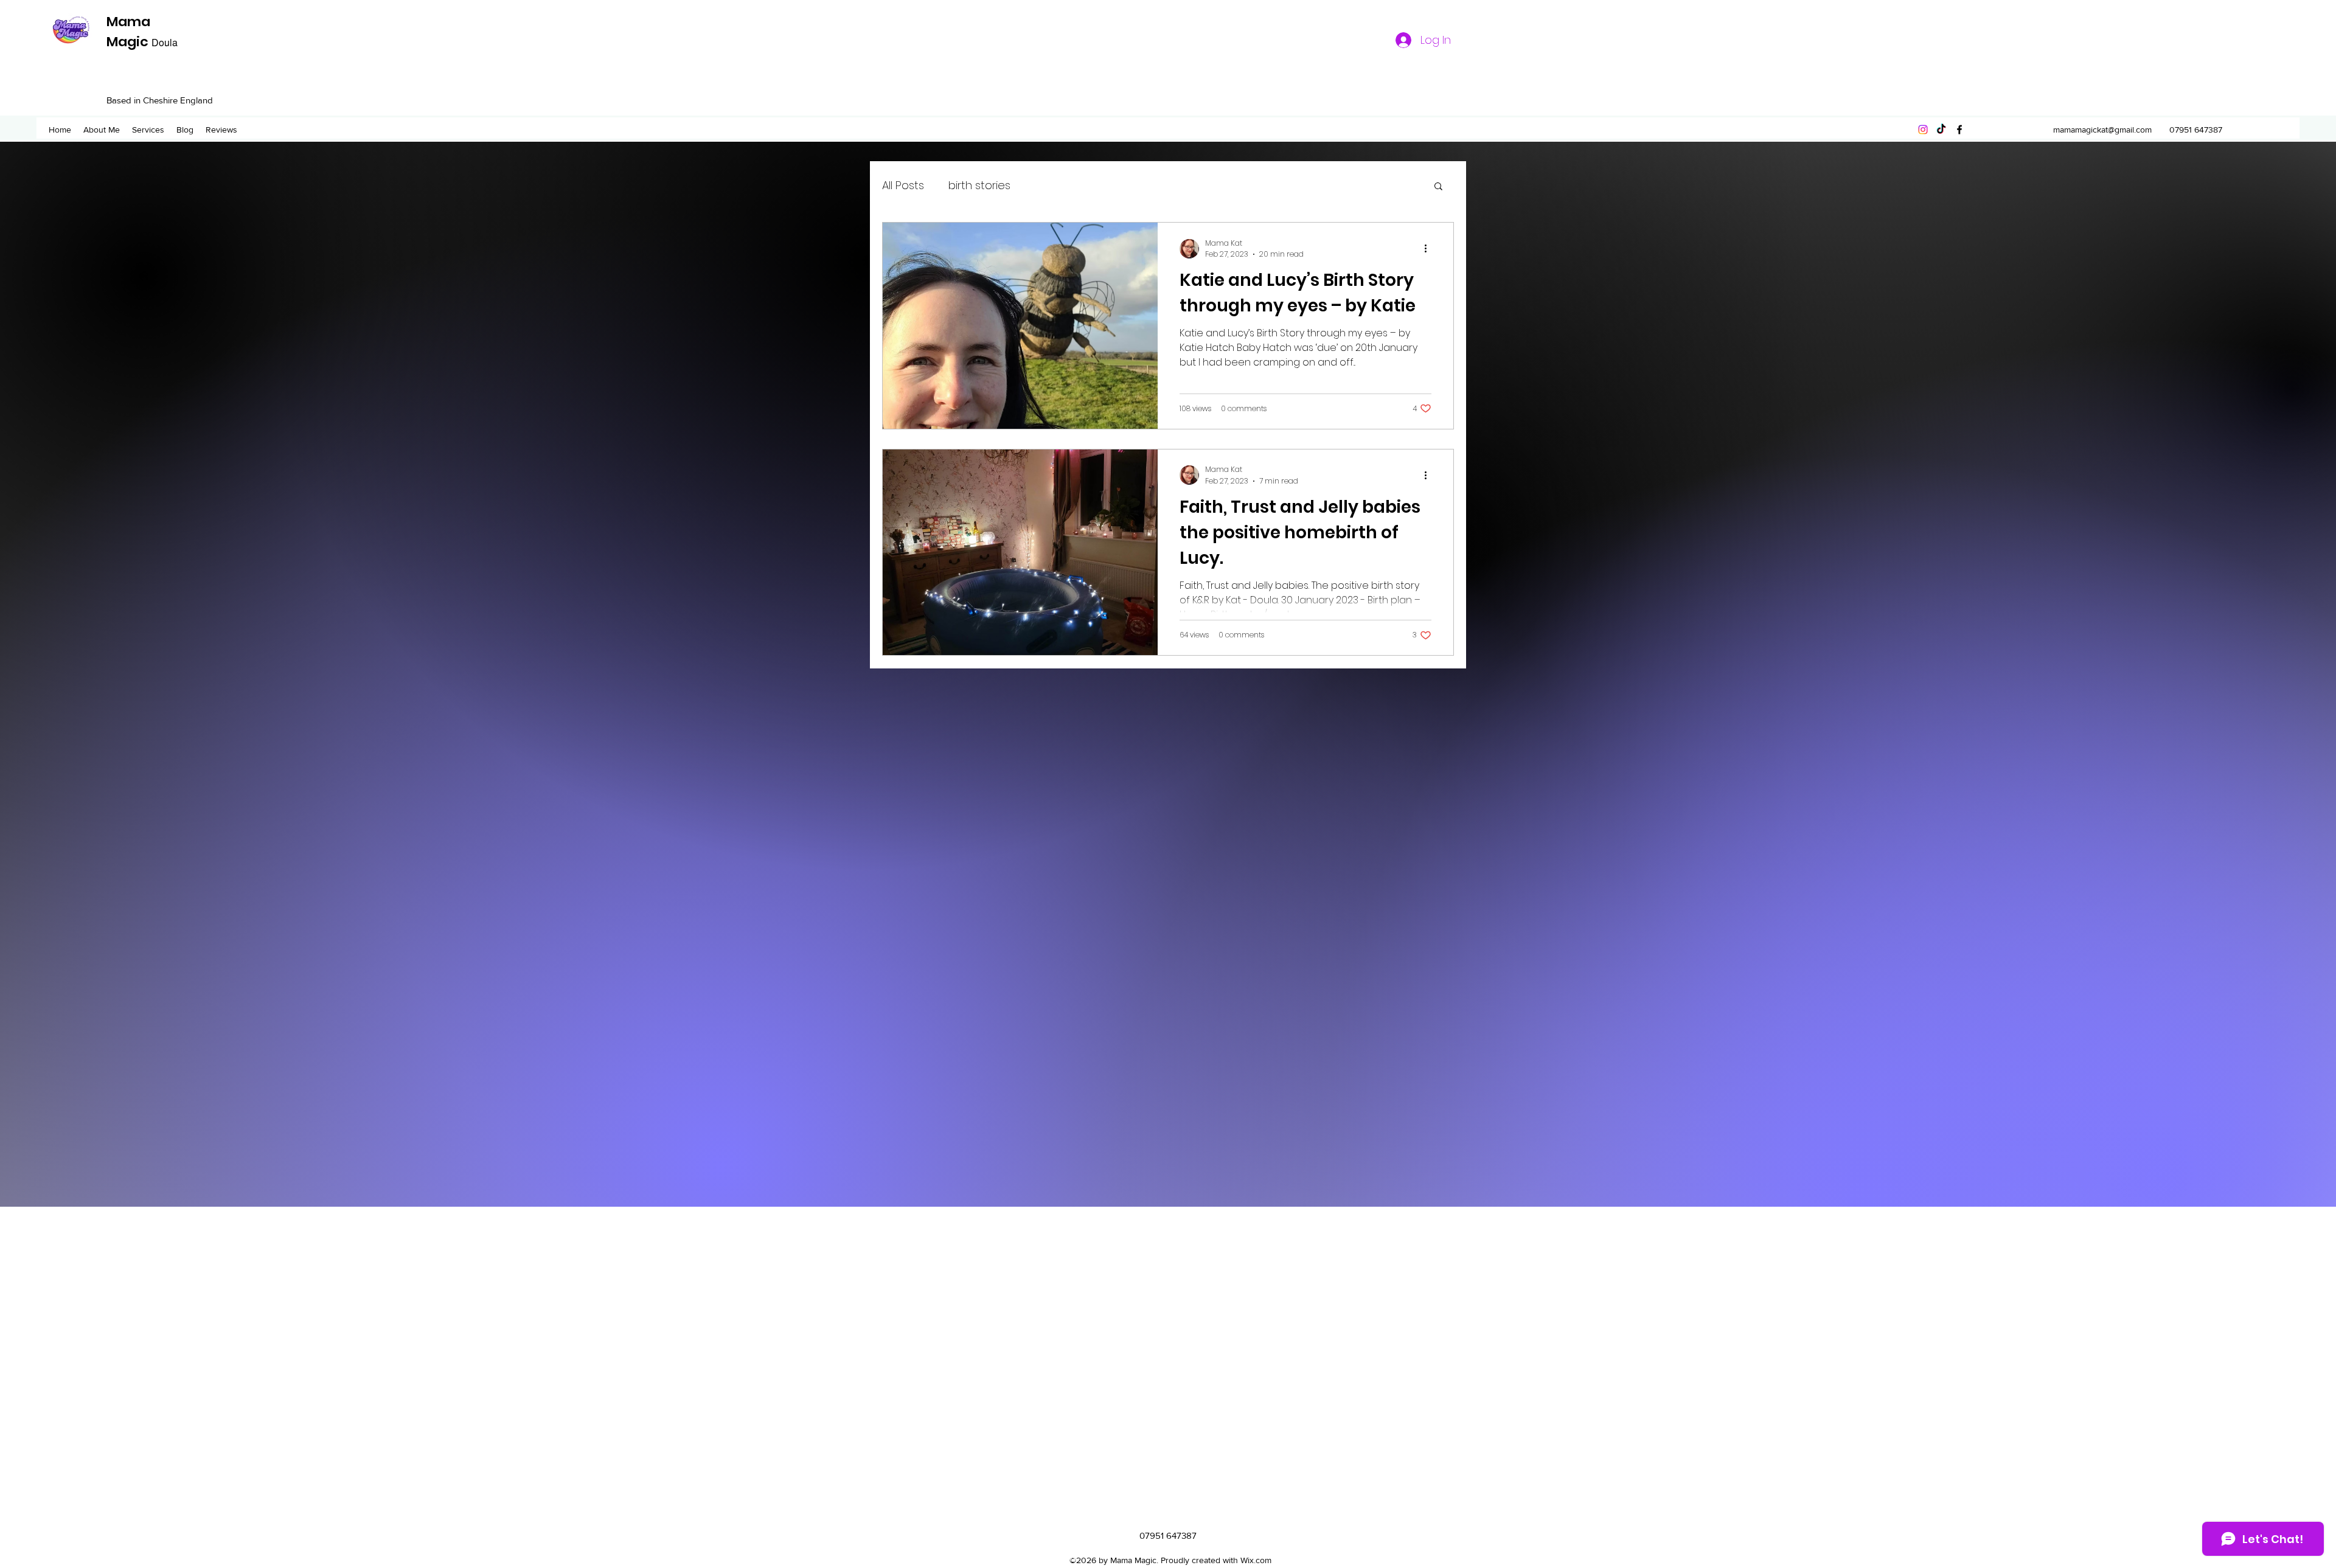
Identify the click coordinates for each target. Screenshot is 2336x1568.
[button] (1438, 187)
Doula (165, 42)
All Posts (903, 185)
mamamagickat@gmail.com (2102, 130)
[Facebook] (1959, 130)
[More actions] (1430, 249)
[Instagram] (1923, 130)
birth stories (979, 185)
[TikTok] (1941, 130)
